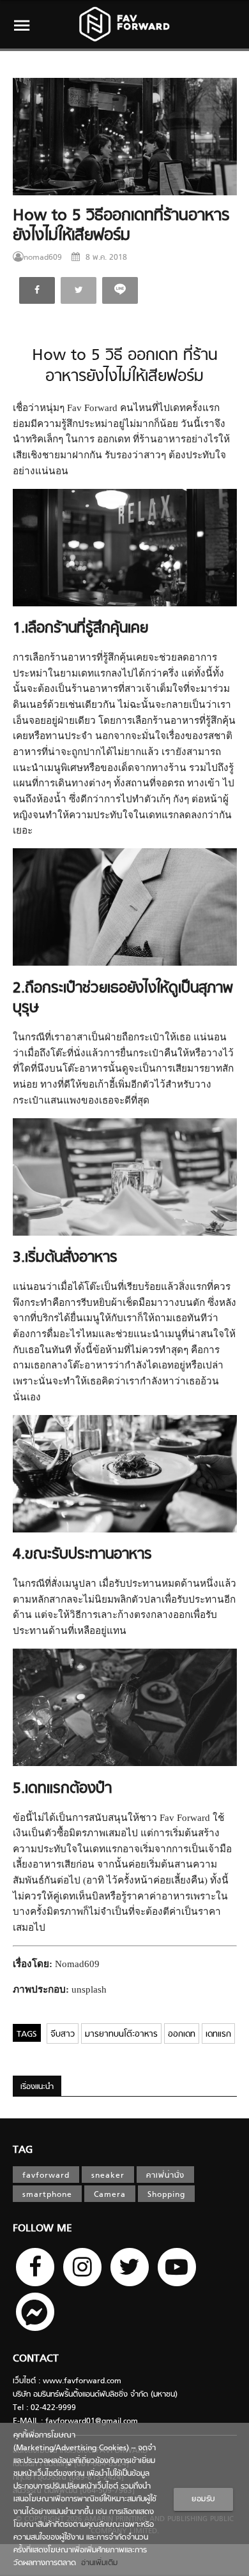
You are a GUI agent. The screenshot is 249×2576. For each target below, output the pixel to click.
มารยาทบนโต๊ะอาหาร (121, 2034)
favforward (46, 2176)
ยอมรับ (203, 2499)
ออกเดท (182, 2034)
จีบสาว (63, 2034)
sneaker (108, 2176)
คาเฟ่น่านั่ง (165, 2176)
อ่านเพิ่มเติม (97, 2563)
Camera (110, 2195)
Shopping (166, 2195)
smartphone (47, 2195)
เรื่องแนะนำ (37, 2087)
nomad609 (43, 258)
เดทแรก (218, 2034)
